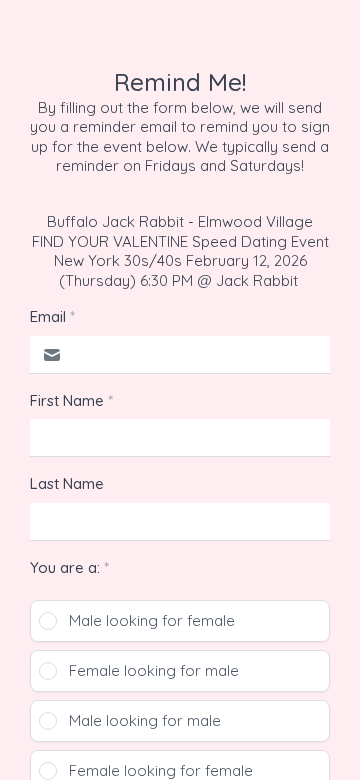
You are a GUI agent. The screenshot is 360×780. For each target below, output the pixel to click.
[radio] (180, 621)
